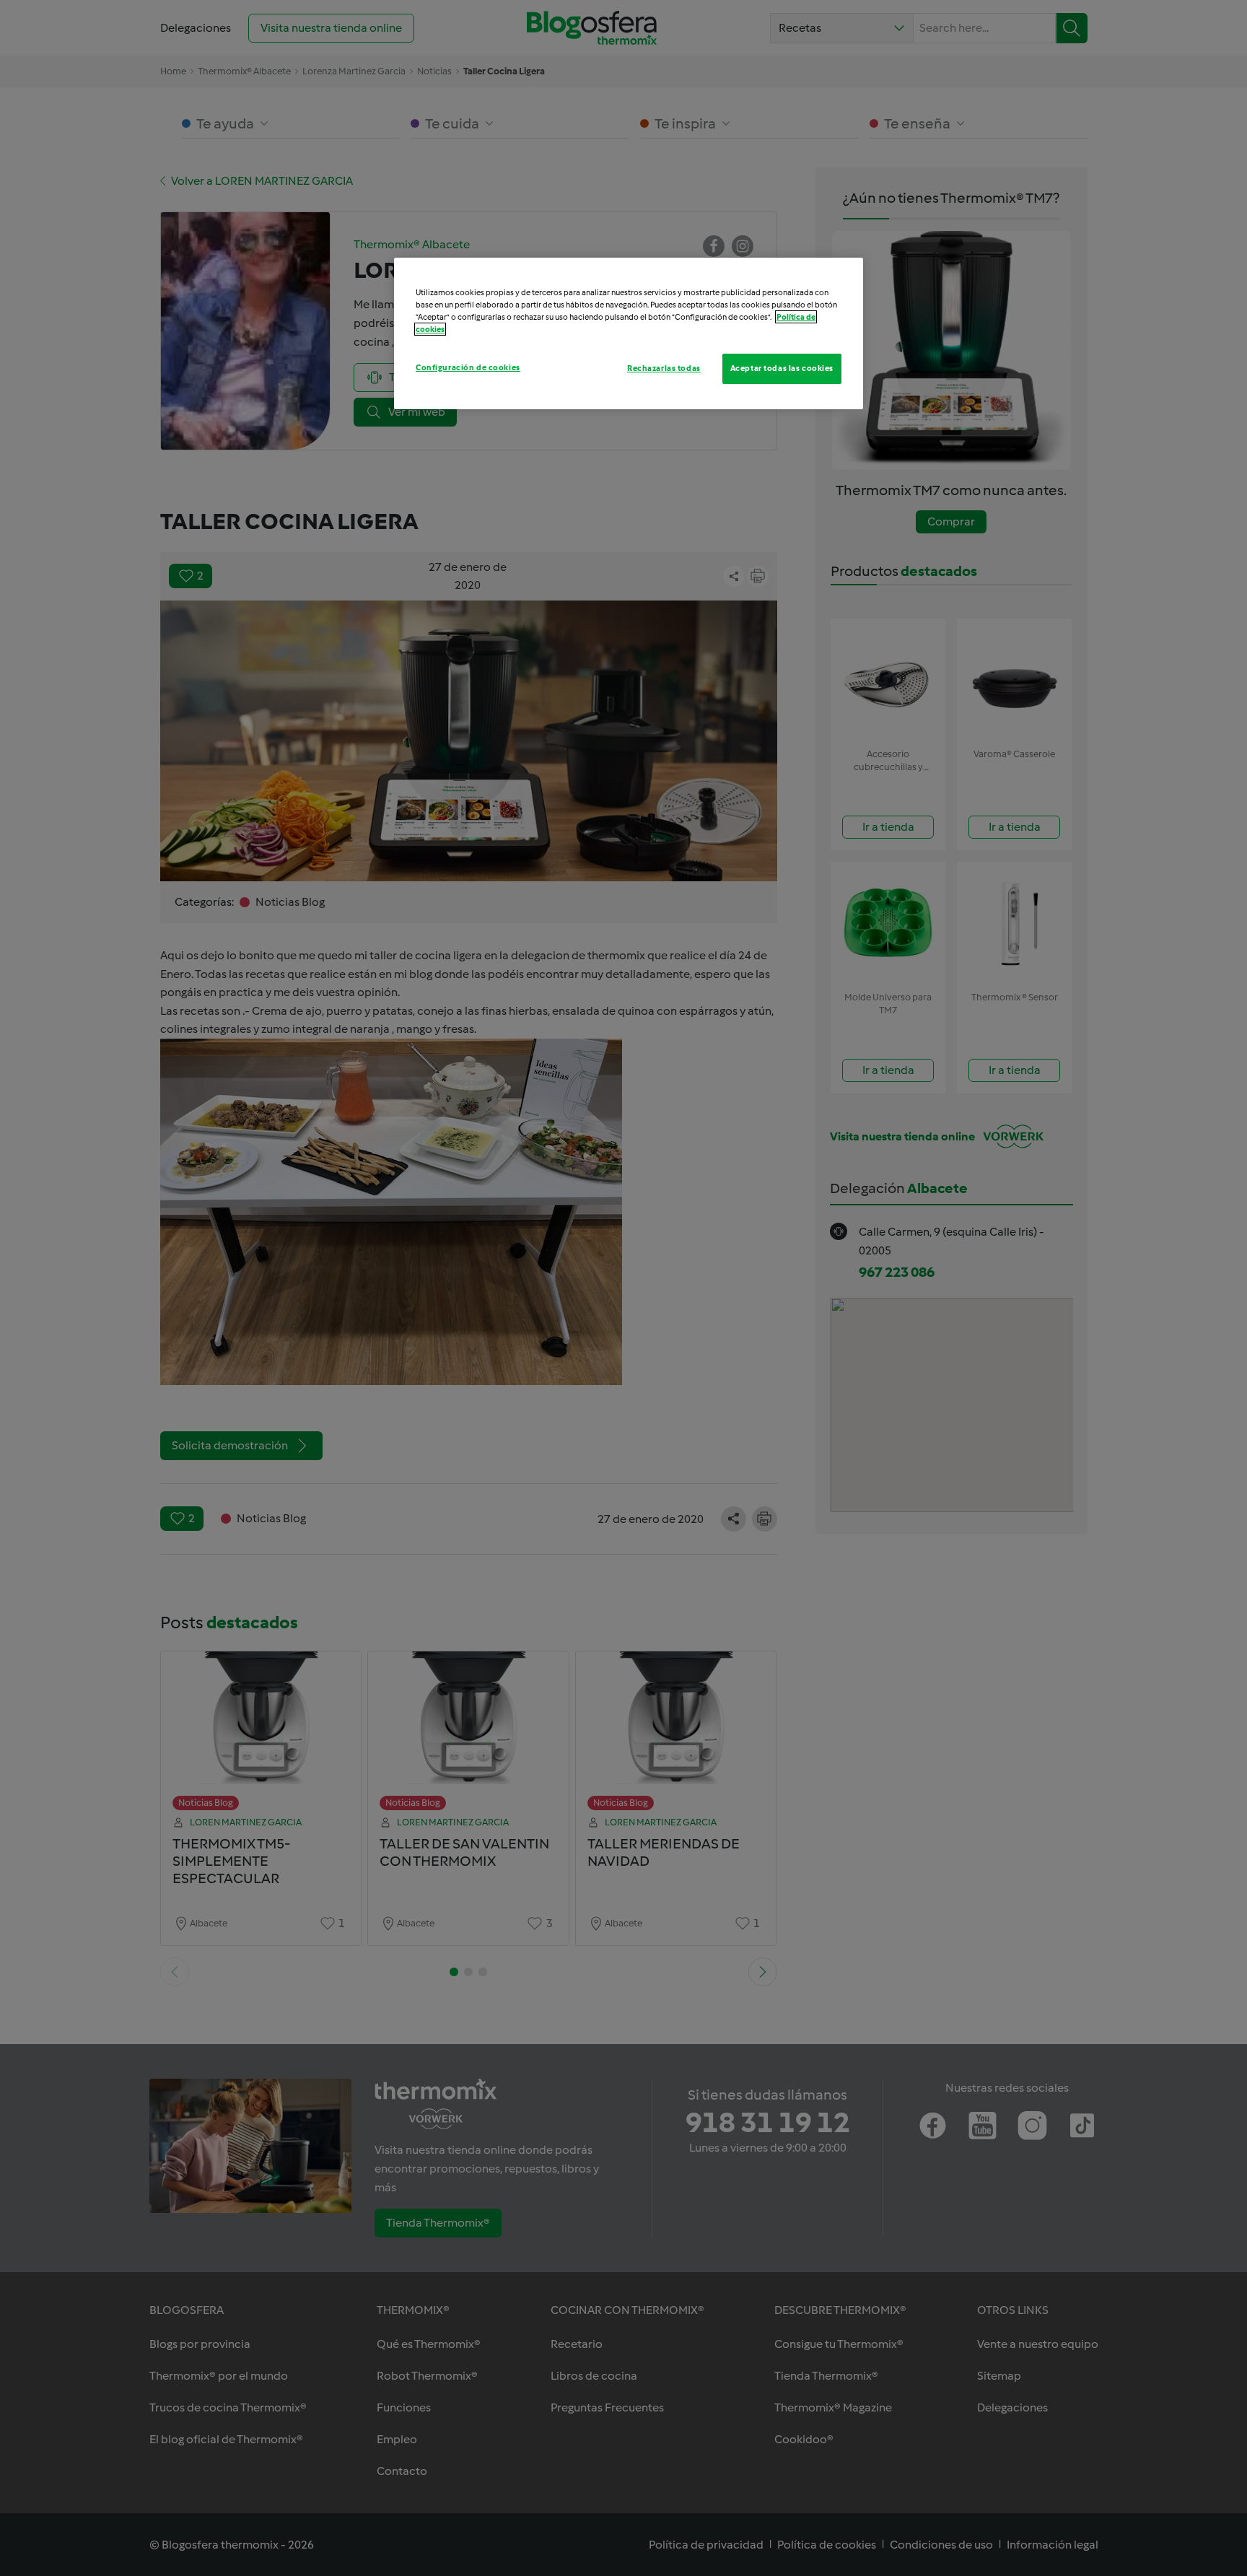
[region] (629, 333)
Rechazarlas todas (664, 368)
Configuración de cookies (468, 367)
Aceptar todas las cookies (782, 368)
